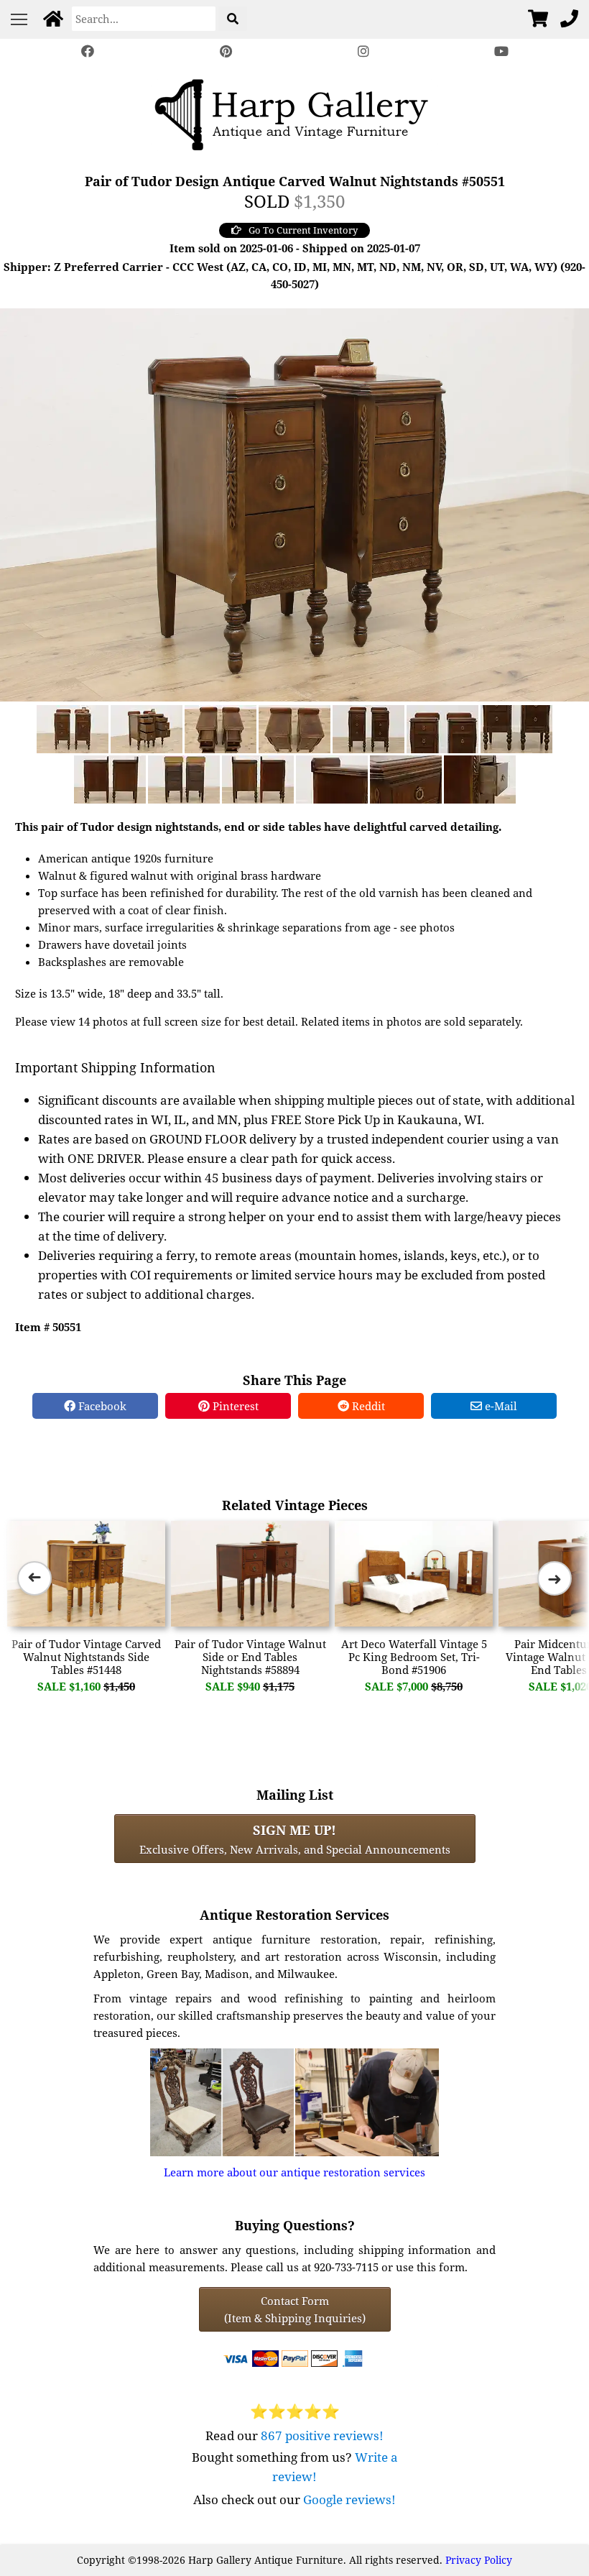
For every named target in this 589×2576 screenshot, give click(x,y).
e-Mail (500, 1406)
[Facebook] (88, 51)
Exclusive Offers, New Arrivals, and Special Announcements (295, 1839)
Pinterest (234, 1406)
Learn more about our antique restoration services (294, 2172)
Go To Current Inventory (303, 230)
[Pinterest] (226, 51)
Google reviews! (349, 2499)
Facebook (101, 1406)
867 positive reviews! (322, 2435)
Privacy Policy (479, 2560)
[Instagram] (363, 51)
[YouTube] (501, 51)
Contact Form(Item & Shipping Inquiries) (295, 2309)
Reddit (367, 1406)
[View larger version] (294, 503)
